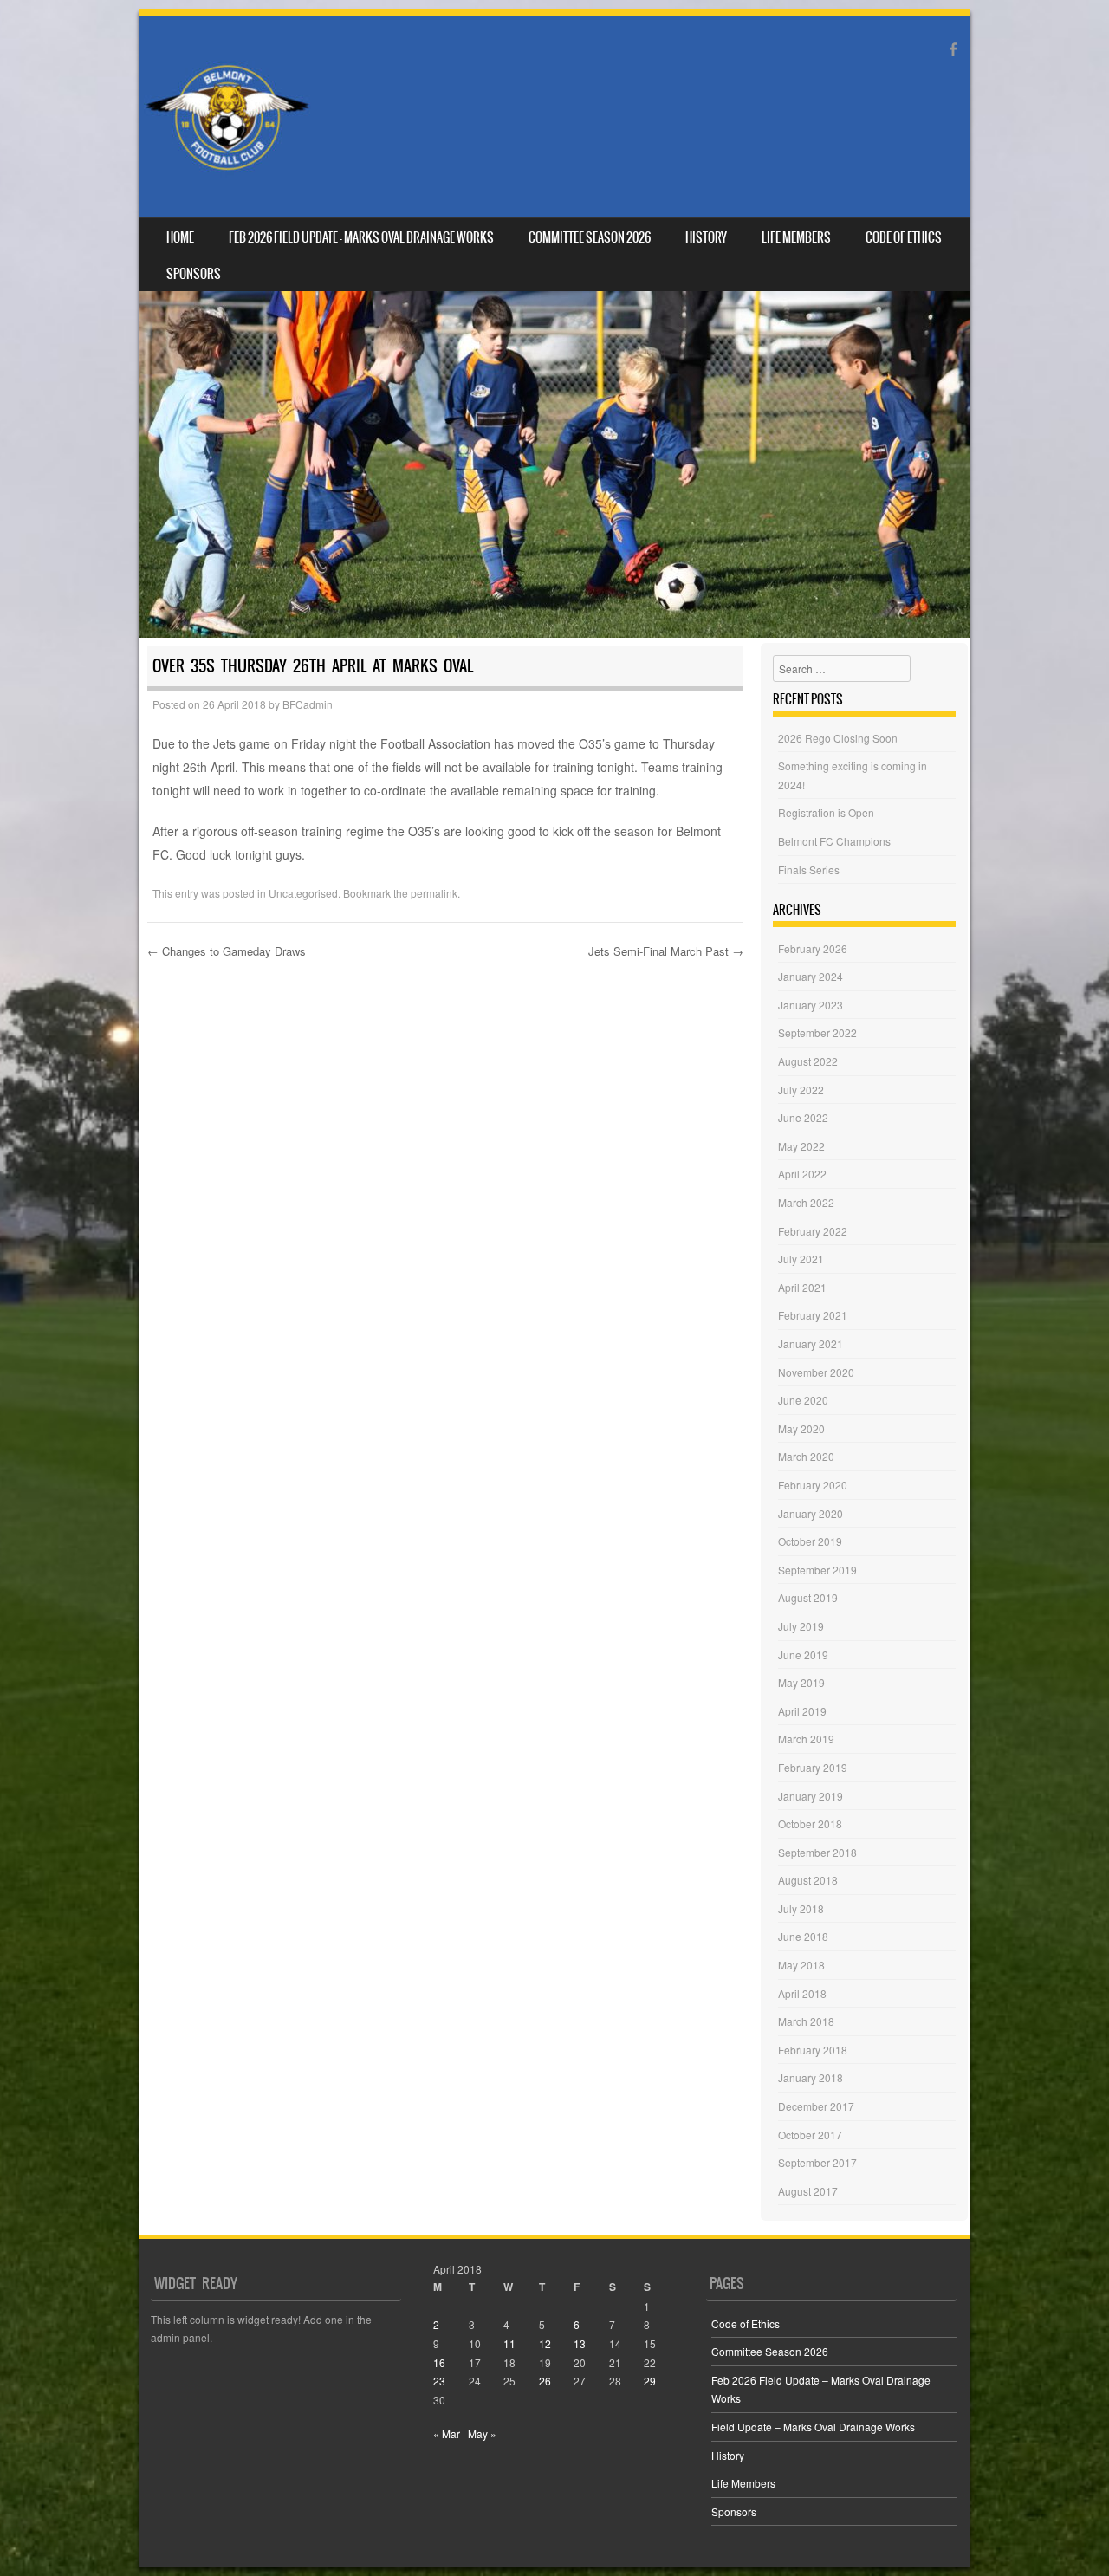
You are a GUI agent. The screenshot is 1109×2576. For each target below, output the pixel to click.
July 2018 (801, 1908)
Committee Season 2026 (590, 237)
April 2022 (802, 1174)
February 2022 (813, 1231)
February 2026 (813, 948)
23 (439, 2381)
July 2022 (801, 1090)
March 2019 (806, 1739)
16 (439, 2362)
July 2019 (801, 1626)
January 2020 (811, 1513)
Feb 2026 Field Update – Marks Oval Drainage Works (361, 237)
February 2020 (813, 1485)
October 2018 (810, 1823)
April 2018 (802, 1993)
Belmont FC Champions (834, 841)
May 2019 (801, 1682)
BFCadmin (308, 704)
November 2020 (816, 1372)
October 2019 (810, 1541)
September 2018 (817, 1852)
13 (580, 2343)
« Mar (447, 2433)
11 (509, 2343)
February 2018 (813, 2050)
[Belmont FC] (227, 117)
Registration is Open (826, 812)
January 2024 (811, 976)
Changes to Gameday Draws (227, 951)
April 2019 (802, 1711)
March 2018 (806, 2021)
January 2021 (811, 1343)
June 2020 (803, 1400)
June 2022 (803, 1117)
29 (650, 2381)
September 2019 (817, 1570)
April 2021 (802, 1287)
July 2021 (801, 1259)
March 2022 (806, 1202)
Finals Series (809, 869)
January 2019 (811, 1796)
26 (545, 2381)
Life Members (796, 237)
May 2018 (801, 1965)
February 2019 (813, 1767)
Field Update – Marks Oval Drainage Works (813, 2427)
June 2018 (803, 1936)
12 (545, 2343)
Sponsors (194, 274)
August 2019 (808, 1597)
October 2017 (810, 2135)
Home (180, 237)
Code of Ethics (904, 237)
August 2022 (808, 1061)
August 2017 (808, 2191)
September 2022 (817, 1032)
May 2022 (801, 1146)
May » (482, 2433)
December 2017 (816, 2106)
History (706, 237)
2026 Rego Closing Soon (838, 738)
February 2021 (813, 1315)
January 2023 (811, 1005)
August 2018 (808, 1880)
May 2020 (801, 1428)
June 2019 (803, 1655)
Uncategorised (303, 893)
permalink (434, 893)
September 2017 (817, 2162)
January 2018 (811, 2077)
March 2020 (806, 1456)
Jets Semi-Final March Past (666, 951)
